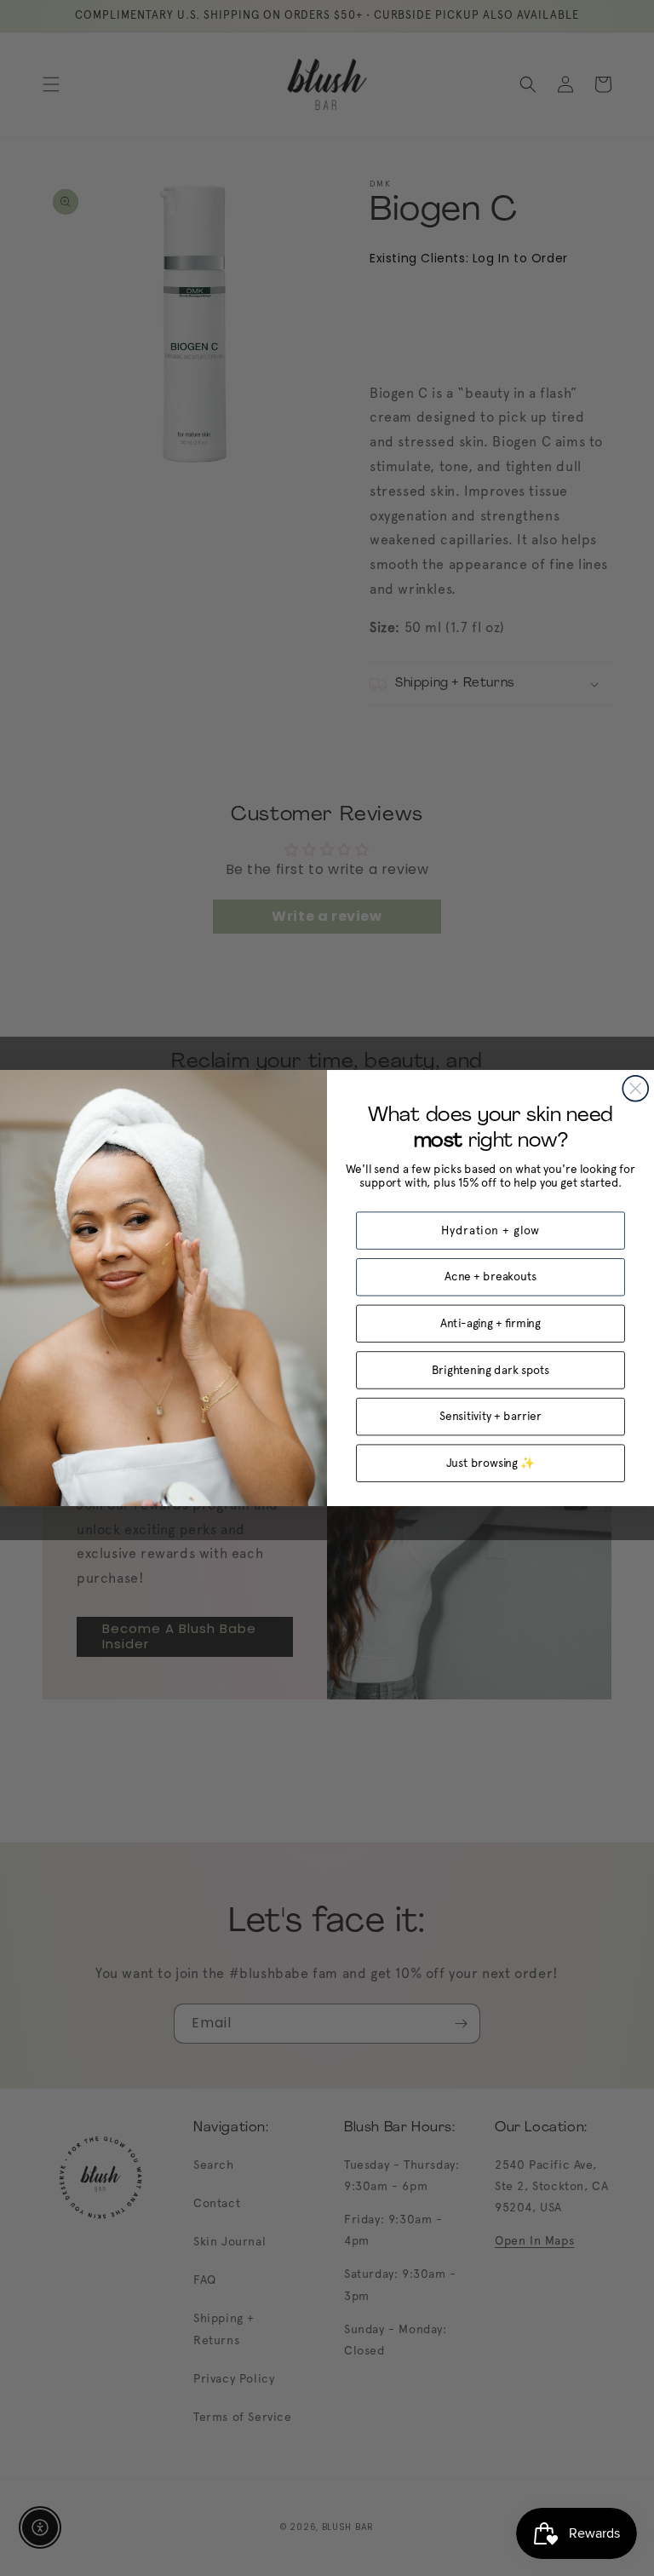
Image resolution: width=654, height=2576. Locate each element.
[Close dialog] (635, 1089)
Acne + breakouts (490, 1277)
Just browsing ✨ (491, 1463)
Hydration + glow (491, 1230)
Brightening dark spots (490, 1370)
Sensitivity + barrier (490, 1416)
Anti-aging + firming (490, 1323)
